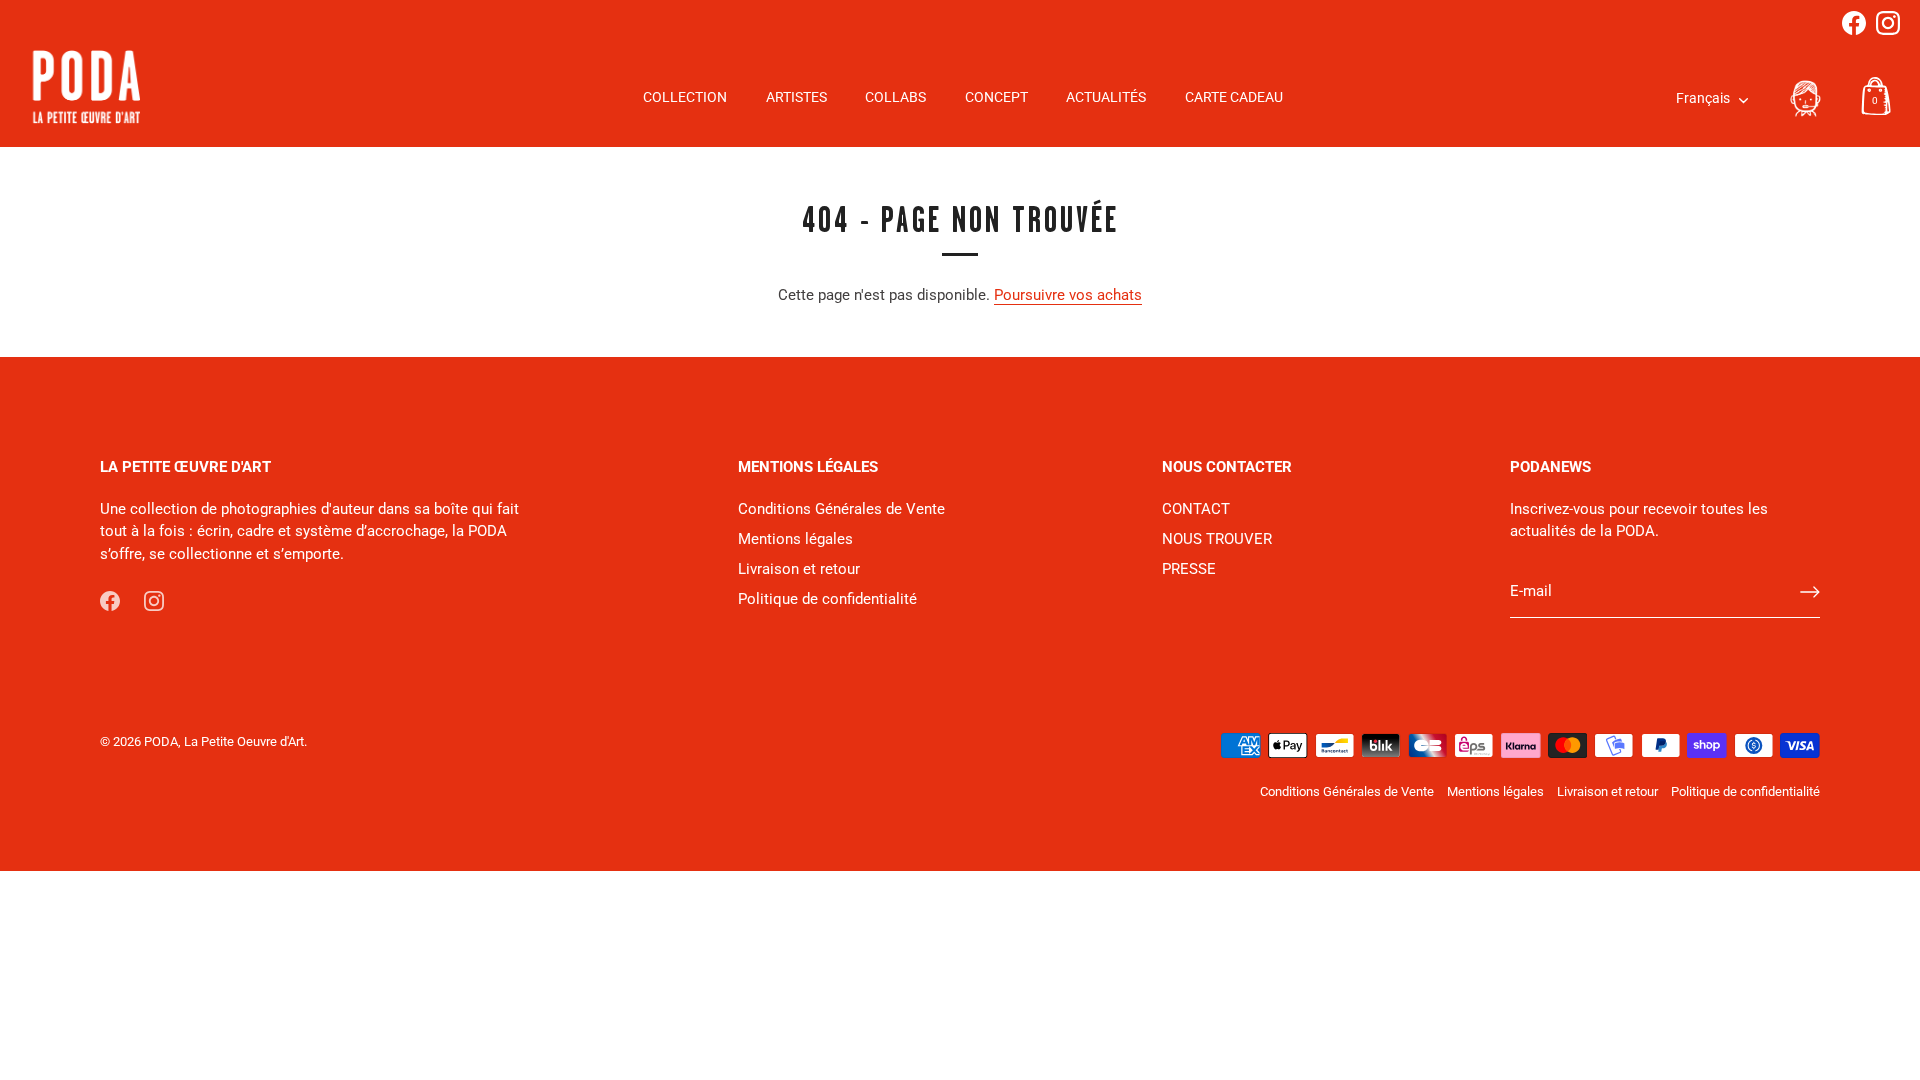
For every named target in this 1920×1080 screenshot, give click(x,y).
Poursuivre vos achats (1068, 295)
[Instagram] (1888, 23)
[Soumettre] (1810, 592)
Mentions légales (795, 539)
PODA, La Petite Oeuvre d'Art (224, 741)
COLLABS (895, 97)
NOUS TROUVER (1217, 539)
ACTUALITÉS (1106, 97)
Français (1703, 98)
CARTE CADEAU (1234, 97)
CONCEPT (996, 97)
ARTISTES (796, 97)
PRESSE (1189, 569)
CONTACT (1196, 509)
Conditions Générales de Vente (841, 509)
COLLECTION (685, 97)
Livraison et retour (799, 569)
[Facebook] (1854, 23)
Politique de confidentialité (827, 599)
